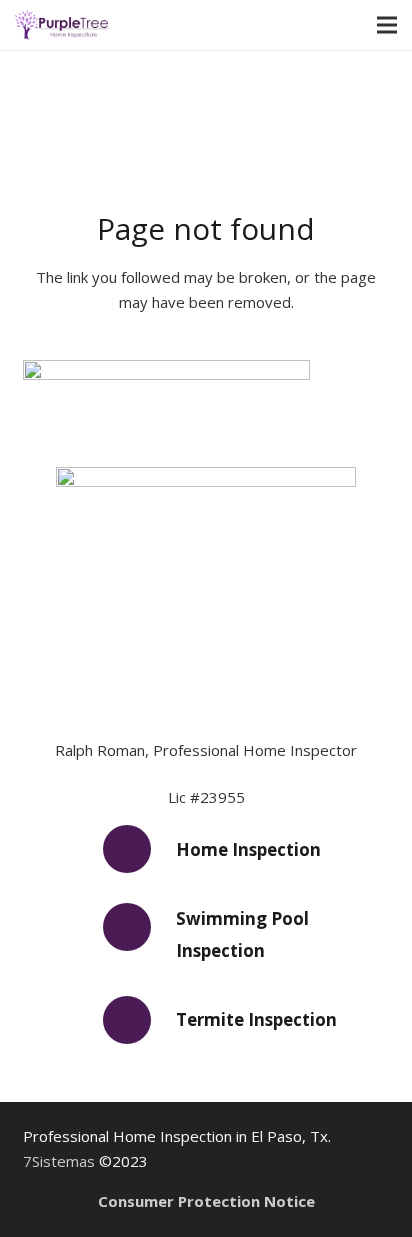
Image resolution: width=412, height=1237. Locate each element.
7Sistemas (59, 1161)
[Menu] (387, 25)
